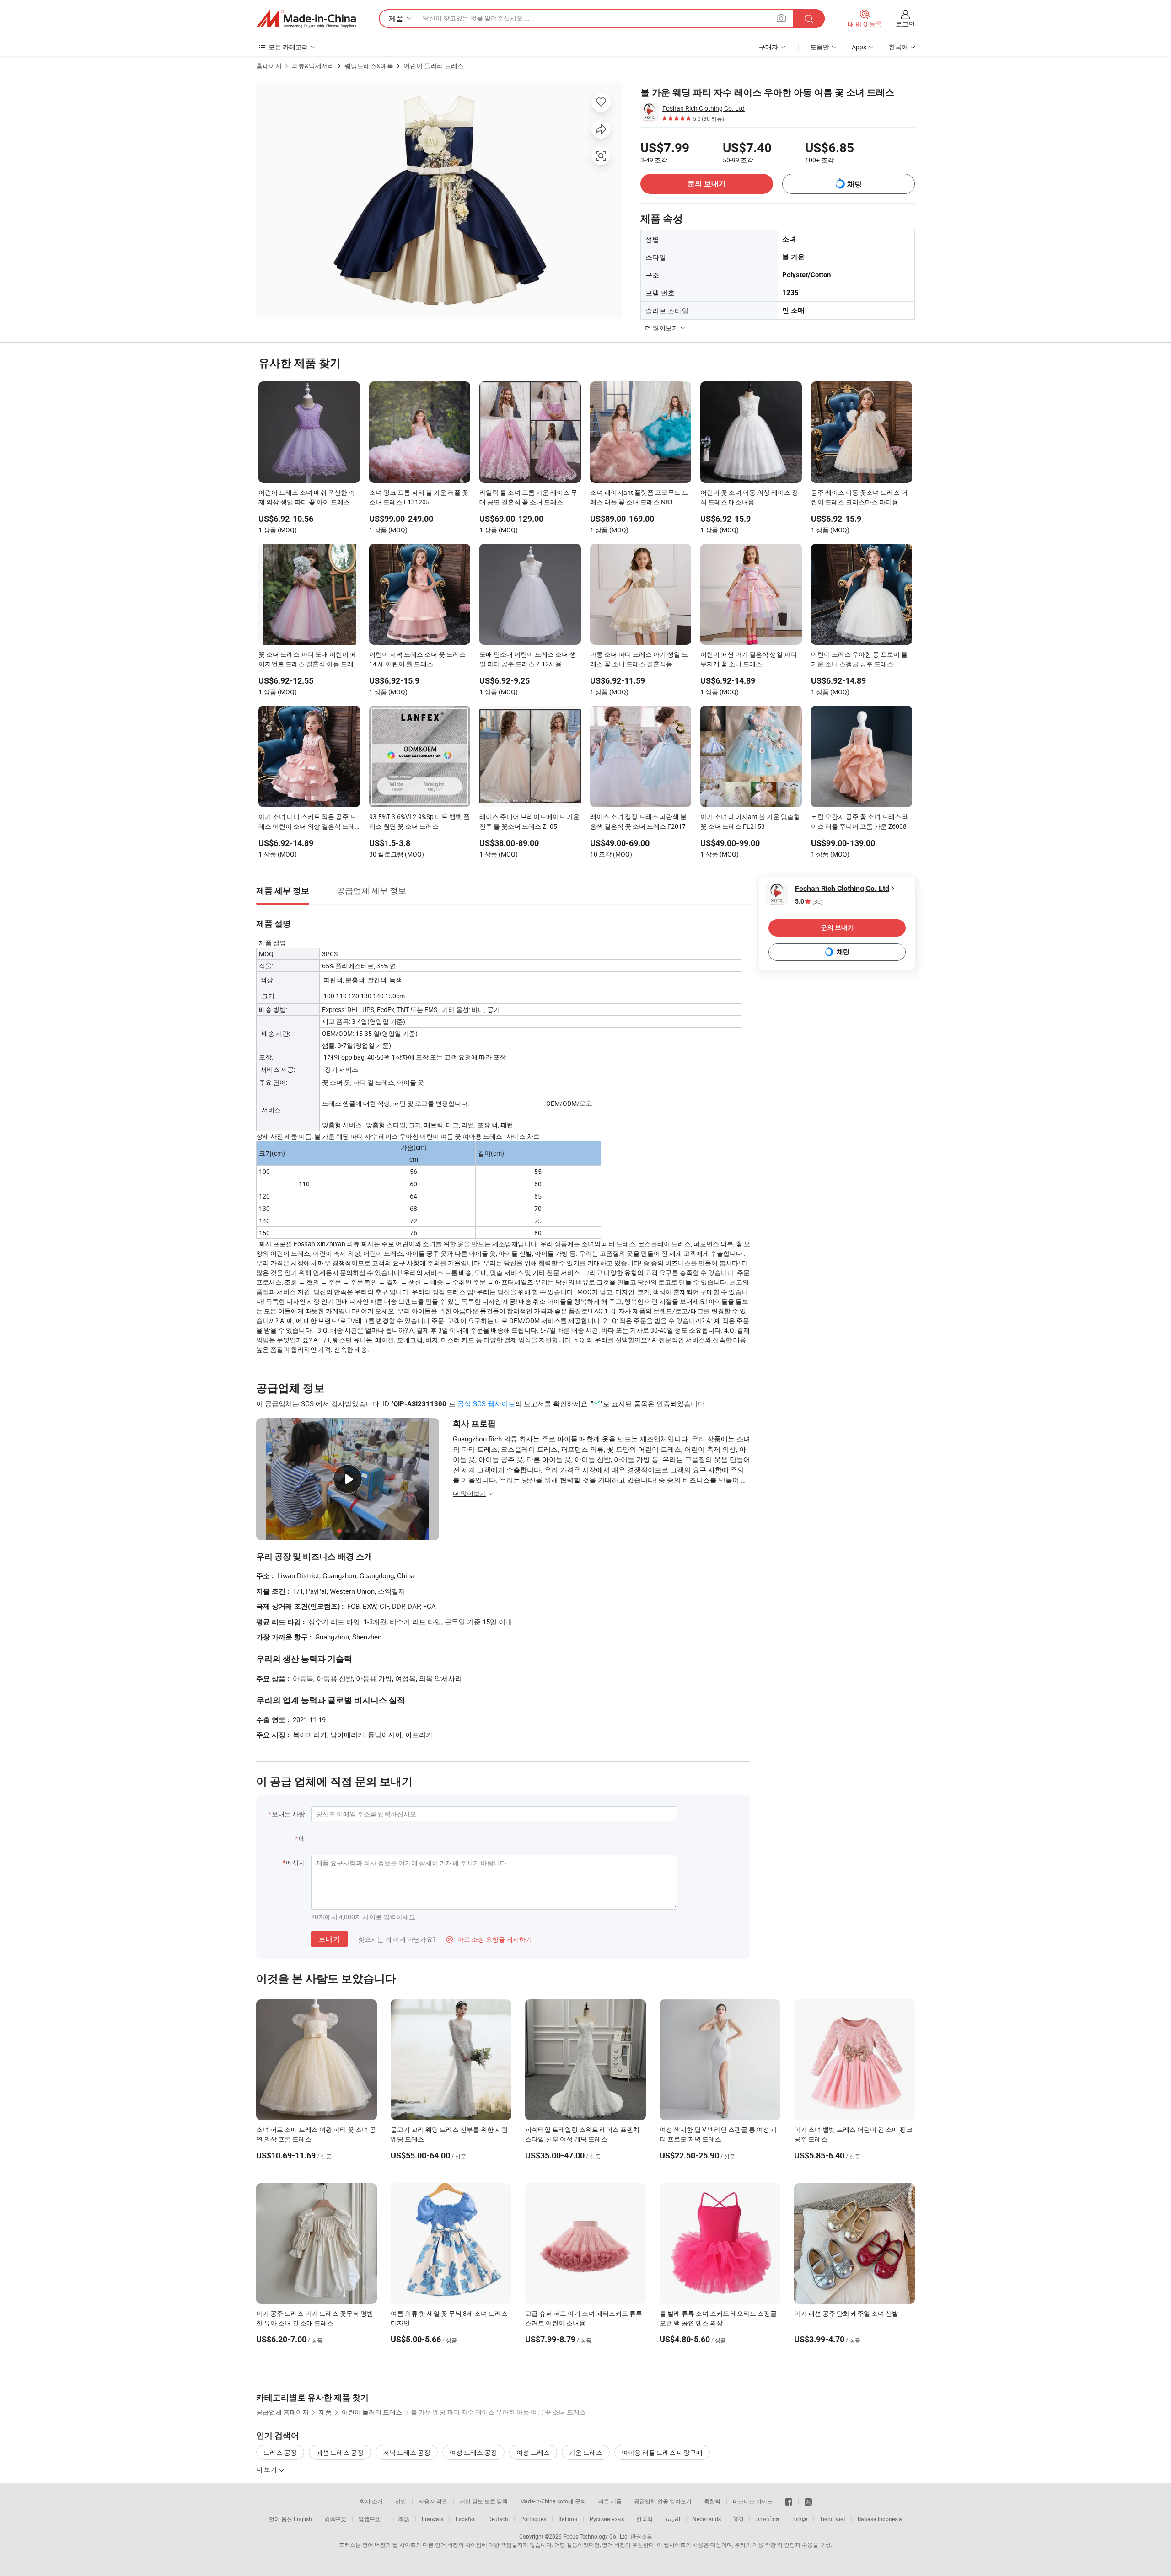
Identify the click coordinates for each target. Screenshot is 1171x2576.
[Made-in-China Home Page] (306, 19)
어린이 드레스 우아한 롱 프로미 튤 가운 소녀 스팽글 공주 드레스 (859, 659)
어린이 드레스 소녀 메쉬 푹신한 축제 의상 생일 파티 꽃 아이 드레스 (307, 497)
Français (432, 2519)
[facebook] (789, 2501)
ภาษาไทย (767, 2519)
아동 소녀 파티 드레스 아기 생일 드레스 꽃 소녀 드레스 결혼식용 (639, 659)
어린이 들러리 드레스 (434, 66)
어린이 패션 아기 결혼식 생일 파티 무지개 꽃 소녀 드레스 (749, 659)
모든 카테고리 (288, 47)
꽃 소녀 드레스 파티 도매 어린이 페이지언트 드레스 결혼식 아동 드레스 (307, 660)
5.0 (809, 902)
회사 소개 (371, 2501)
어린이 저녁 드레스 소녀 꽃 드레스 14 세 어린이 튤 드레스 (417, 659)
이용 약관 (764, 2544)
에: (303, 1838)
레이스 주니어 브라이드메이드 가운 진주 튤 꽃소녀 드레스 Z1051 (529, 821)
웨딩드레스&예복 (369, 66)
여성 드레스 (533, 2452)
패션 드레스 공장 (340, 2452)
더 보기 (267, 2469)
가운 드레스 (586, 2452)
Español (466, 2519)
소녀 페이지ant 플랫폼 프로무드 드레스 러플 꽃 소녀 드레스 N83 (639, 497)
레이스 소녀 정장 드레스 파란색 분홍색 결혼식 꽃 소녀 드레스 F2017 (638, 821)
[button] (781, 18)
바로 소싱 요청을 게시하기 (489, 1939)
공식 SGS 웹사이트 (486, 1403)
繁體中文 (370, 2519)
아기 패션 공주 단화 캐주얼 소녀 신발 (846, 2313)
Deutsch (498, 2519)
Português (533, 2519)
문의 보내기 (707, 184)
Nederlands (707, 2519)
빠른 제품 (610, 2501)
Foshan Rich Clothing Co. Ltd (704, 108)
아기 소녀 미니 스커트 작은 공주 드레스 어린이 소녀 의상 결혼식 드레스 (307, 822)
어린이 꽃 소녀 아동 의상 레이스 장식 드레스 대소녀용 (749, 497)
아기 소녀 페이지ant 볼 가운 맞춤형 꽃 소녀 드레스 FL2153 (750, 821)
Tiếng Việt (833, 2519)
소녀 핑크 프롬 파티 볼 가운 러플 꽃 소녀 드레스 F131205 (419, 497)
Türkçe (799, 2519)
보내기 (329, 1939)
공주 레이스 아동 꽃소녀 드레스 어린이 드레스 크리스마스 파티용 (859, 497)
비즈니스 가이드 (753, 2501)
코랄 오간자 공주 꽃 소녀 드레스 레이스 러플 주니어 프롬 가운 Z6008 (860, 821)
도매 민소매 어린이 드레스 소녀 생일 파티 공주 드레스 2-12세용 (528, 659)
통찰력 (712, 2501)
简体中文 (335, 2519)
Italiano (568, 2519)
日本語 (401, 2519)
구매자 (768, 47)
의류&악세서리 (313, 66)
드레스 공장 (280, 2452)
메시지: (296, 1862)
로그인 (905, 24)
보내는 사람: (289, 1814)
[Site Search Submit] (809, 19)
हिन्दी (738, 2519)
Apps (859, 47)
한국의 (645, 2519)
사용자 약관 (433, 2501)
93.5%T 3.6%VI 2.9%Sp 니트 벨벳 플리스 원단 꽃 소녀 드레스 (419, 821)
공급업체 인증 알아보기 (663, 2501)
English (303, 2519)
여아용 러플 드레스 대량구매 (662, 2452)
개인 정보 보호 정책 (484, 2501)
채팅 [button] (854, 184)
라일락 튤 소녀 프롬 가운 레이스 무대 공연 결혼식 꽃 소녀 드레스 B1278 (528, 498)
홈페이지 (269, 66)
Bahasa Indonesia (880, 2519)
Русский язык (607, 2519)
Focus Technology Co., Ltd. (596, 2536)
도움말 (820, 47)
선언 (401, 2501)
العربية (673, 2519)
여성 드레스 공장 (473, 2452)
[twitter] (808, 2501)
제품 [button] (396, 18)
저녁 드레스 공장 (407, 2452)
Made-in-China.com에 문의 (553, 2501)
